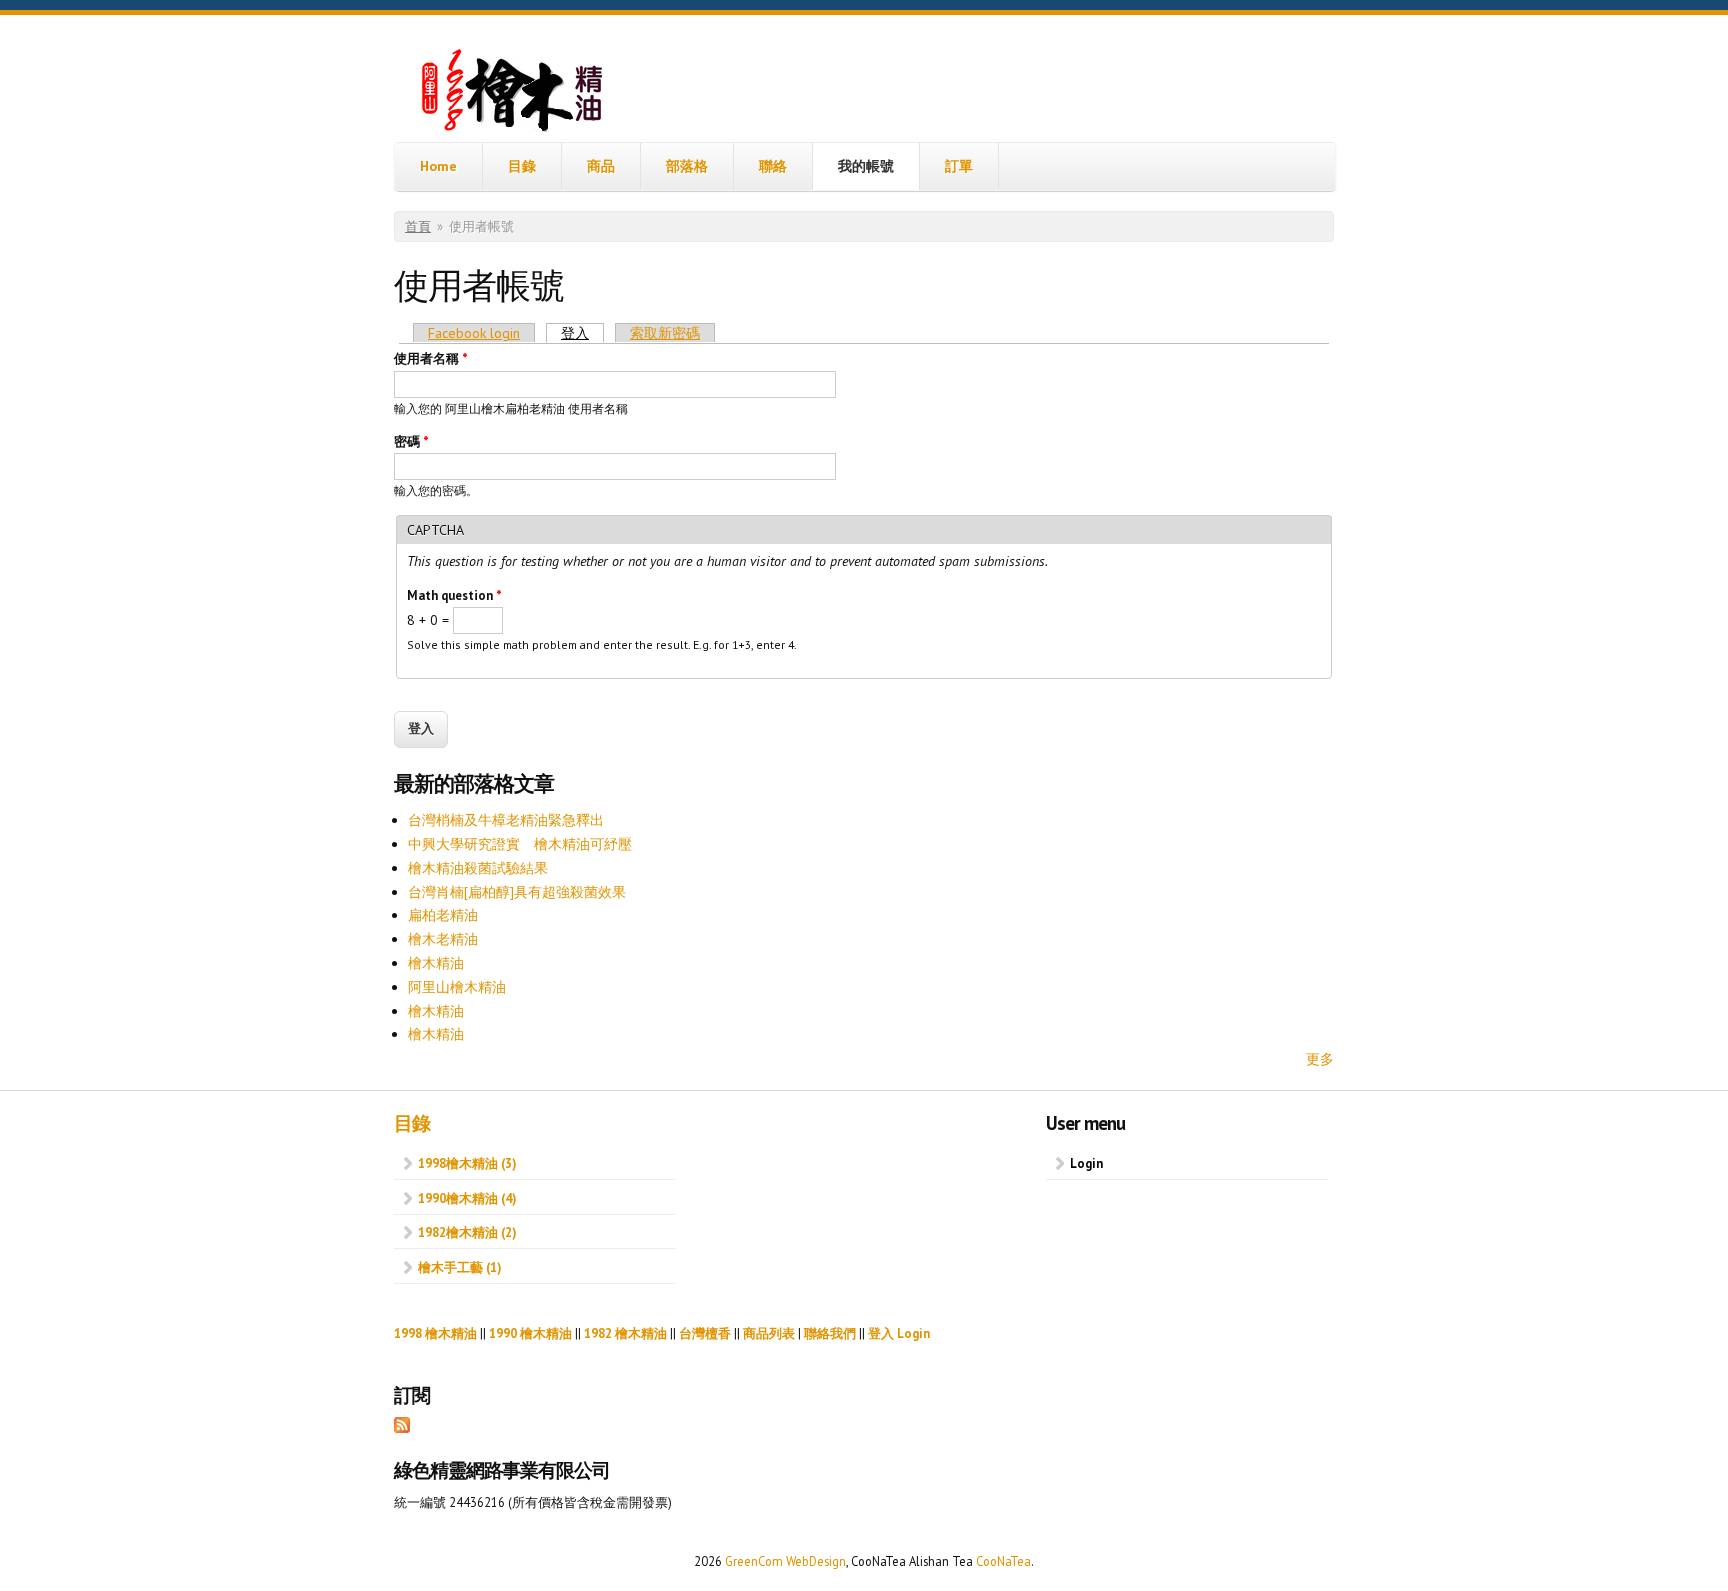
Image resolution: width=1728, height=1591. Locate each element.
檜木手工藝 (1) (459, 1267)
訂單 (959, 166)
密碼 (411, 441)
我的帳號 (866, 166)
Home (438, 166)
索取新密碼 (665, 333)
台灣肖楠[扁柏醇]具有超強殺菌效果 (517, 892)
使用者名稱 (431, 358)
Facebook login (474, 333)
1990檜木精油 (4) (467, 1198)
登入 (582, 333)
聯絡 (773, 166)
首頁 (418, 226)
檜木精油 (436, 963)
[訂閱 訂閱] (402, 1428)
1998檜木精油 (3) (467, 1163)
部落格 (687, 166)
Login (1086, 1163)
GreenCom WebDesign (785, 1561)
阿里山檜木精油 (457, 987)
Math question (454, 595)
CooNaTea (1003, 1561)
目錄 (522, 166)
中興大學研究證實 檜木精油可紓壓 (520, 844)
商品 (601, 166)
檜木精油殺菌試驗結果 (478, 868)
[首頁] (514, 94)
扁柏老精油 (443, 915)
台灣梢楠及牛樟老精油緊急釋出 (506, 820)
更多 (1320, 1059)
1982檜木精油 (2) (467, 1232)
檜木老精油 (443, 939)
